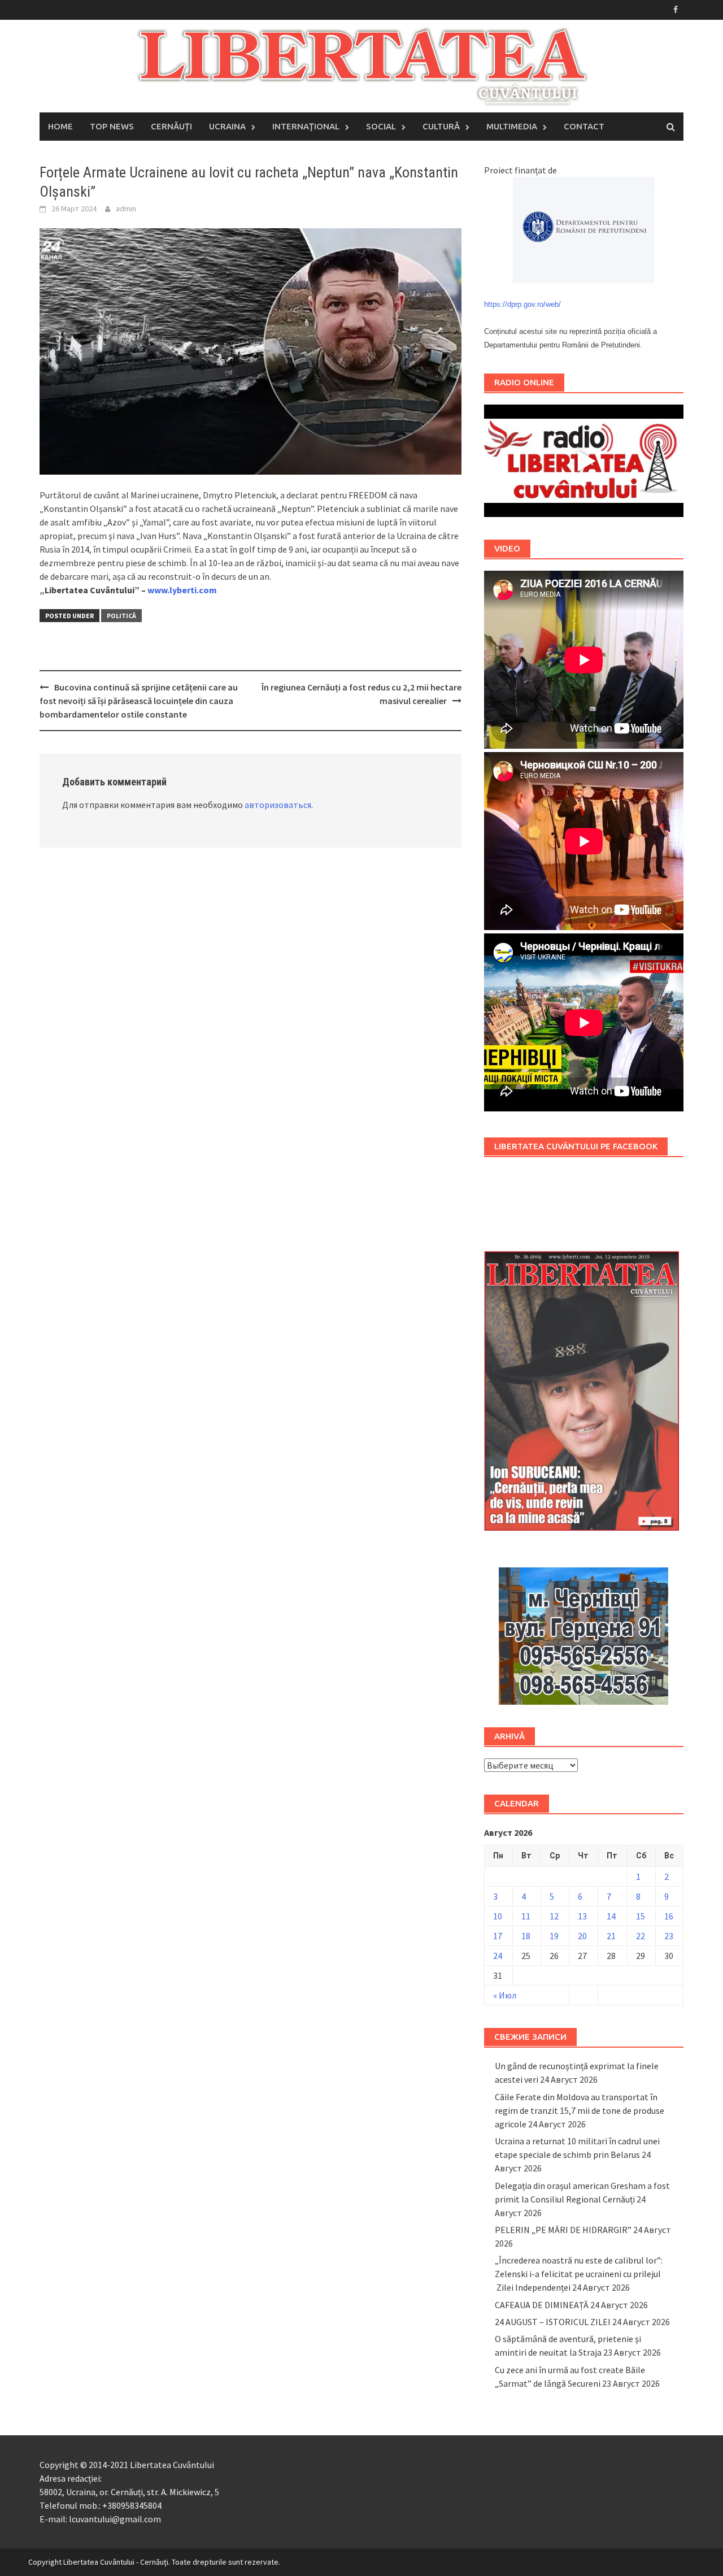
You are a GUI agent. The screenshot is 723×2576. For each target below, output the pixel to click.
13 (582, 1916)
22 (641, 1936)
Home (60, 126)
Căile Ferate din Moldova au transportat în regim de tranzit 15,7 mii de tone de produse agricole (580, 2110)
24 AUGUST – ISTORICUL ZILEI (553, 2322)
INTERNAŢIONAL (306, 126)
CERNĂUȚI (171, 126)
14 (611, 1916)
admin (126, 208)
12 (554, 1916)
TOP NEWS (112, 126)
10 (498, 1916)
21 (611, 1936)
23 (669, 1936)
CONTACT (584, 126)
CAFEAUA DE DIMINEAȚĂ (542, 2305)
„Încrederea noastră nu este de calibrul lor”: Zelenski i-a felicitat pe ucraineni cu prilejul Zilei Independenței (579, 2274)
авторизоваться (278, 805)
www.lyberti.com (182, 590)
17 (498, 1936)
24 (498, 1956)
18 (526, 1936)
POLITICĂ (121, 616)
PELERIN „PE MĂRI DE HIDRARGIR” (563, 2230)
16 (669, 1916)
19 (554, 1936)
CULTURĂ (441, 126)
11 (526, 1916)
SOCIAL (381, 126)
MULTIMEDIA (512, 126)
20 (582, 1936)
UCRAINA (227, 126)
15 (641, 1916)
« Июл (505, 1995)
